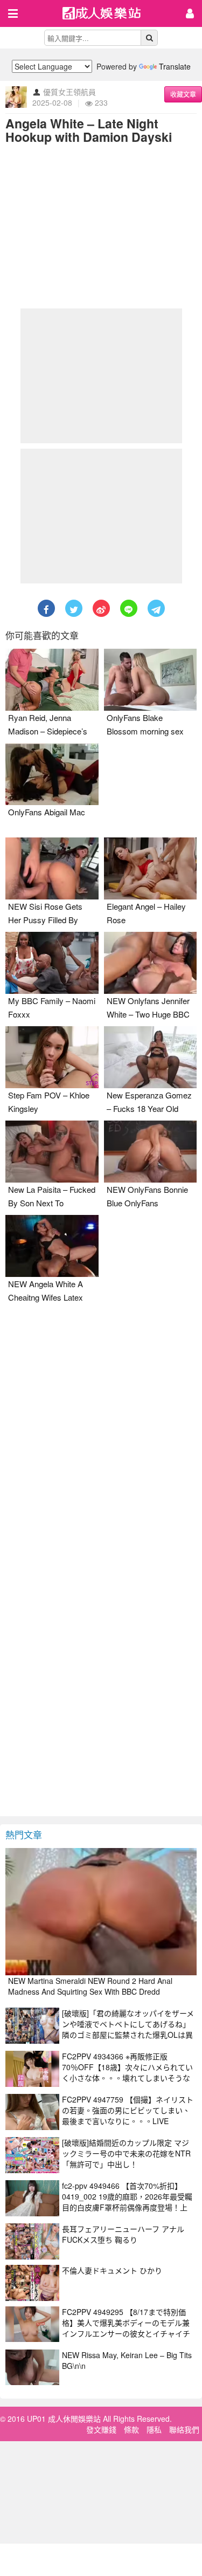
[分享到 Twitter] (74, 608)
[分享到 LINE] (129, 608)
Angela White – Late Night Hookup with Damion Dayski (89, 130)
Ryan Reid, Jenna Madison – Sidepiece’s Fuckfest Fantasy (48, 731)
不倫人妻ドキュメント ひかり (112, 2270)
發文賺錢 (101, 2429)
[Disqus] (101, 1444)
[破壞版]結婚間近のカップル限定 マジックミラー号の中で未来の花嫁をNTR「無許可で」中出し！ (126, 2153)
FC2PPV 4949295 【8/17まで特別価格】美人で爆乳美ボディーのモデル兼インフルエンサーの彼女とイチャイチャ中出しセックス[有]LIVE (126, 2328)
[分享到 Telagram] (156, 608)
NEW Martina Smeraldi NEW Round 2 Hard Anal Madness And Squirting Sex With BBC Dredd (90, 1986)
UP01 (108, 14)
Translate (175, 66)
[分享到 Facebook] (46, 608)
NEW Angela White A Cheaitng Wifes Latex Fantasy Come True (46, 1297)
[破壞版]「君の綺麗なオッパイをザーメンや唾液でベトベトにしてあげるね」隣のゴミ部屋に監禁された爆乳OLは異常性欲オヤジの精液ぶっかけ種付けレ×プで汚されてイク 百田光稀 (128, 2035)
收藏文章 (183, 94)
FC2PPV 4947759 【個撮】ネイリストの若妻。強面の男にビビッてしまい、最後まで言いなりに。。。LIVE (128, 2110)
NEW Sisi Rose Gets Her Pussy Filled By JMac (45, 920)
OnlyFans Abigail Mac (47, 812)
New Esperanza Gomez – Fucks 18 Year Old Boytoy (149, 1108)
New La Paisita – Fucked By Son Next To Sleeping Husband (52, 1203)
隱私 (154, 2429)
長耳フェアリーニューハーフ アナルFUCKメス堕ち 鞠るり (123, 2234)
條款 (131, 2429)
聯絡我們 (184, 2429)
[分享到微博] (101, 608)
